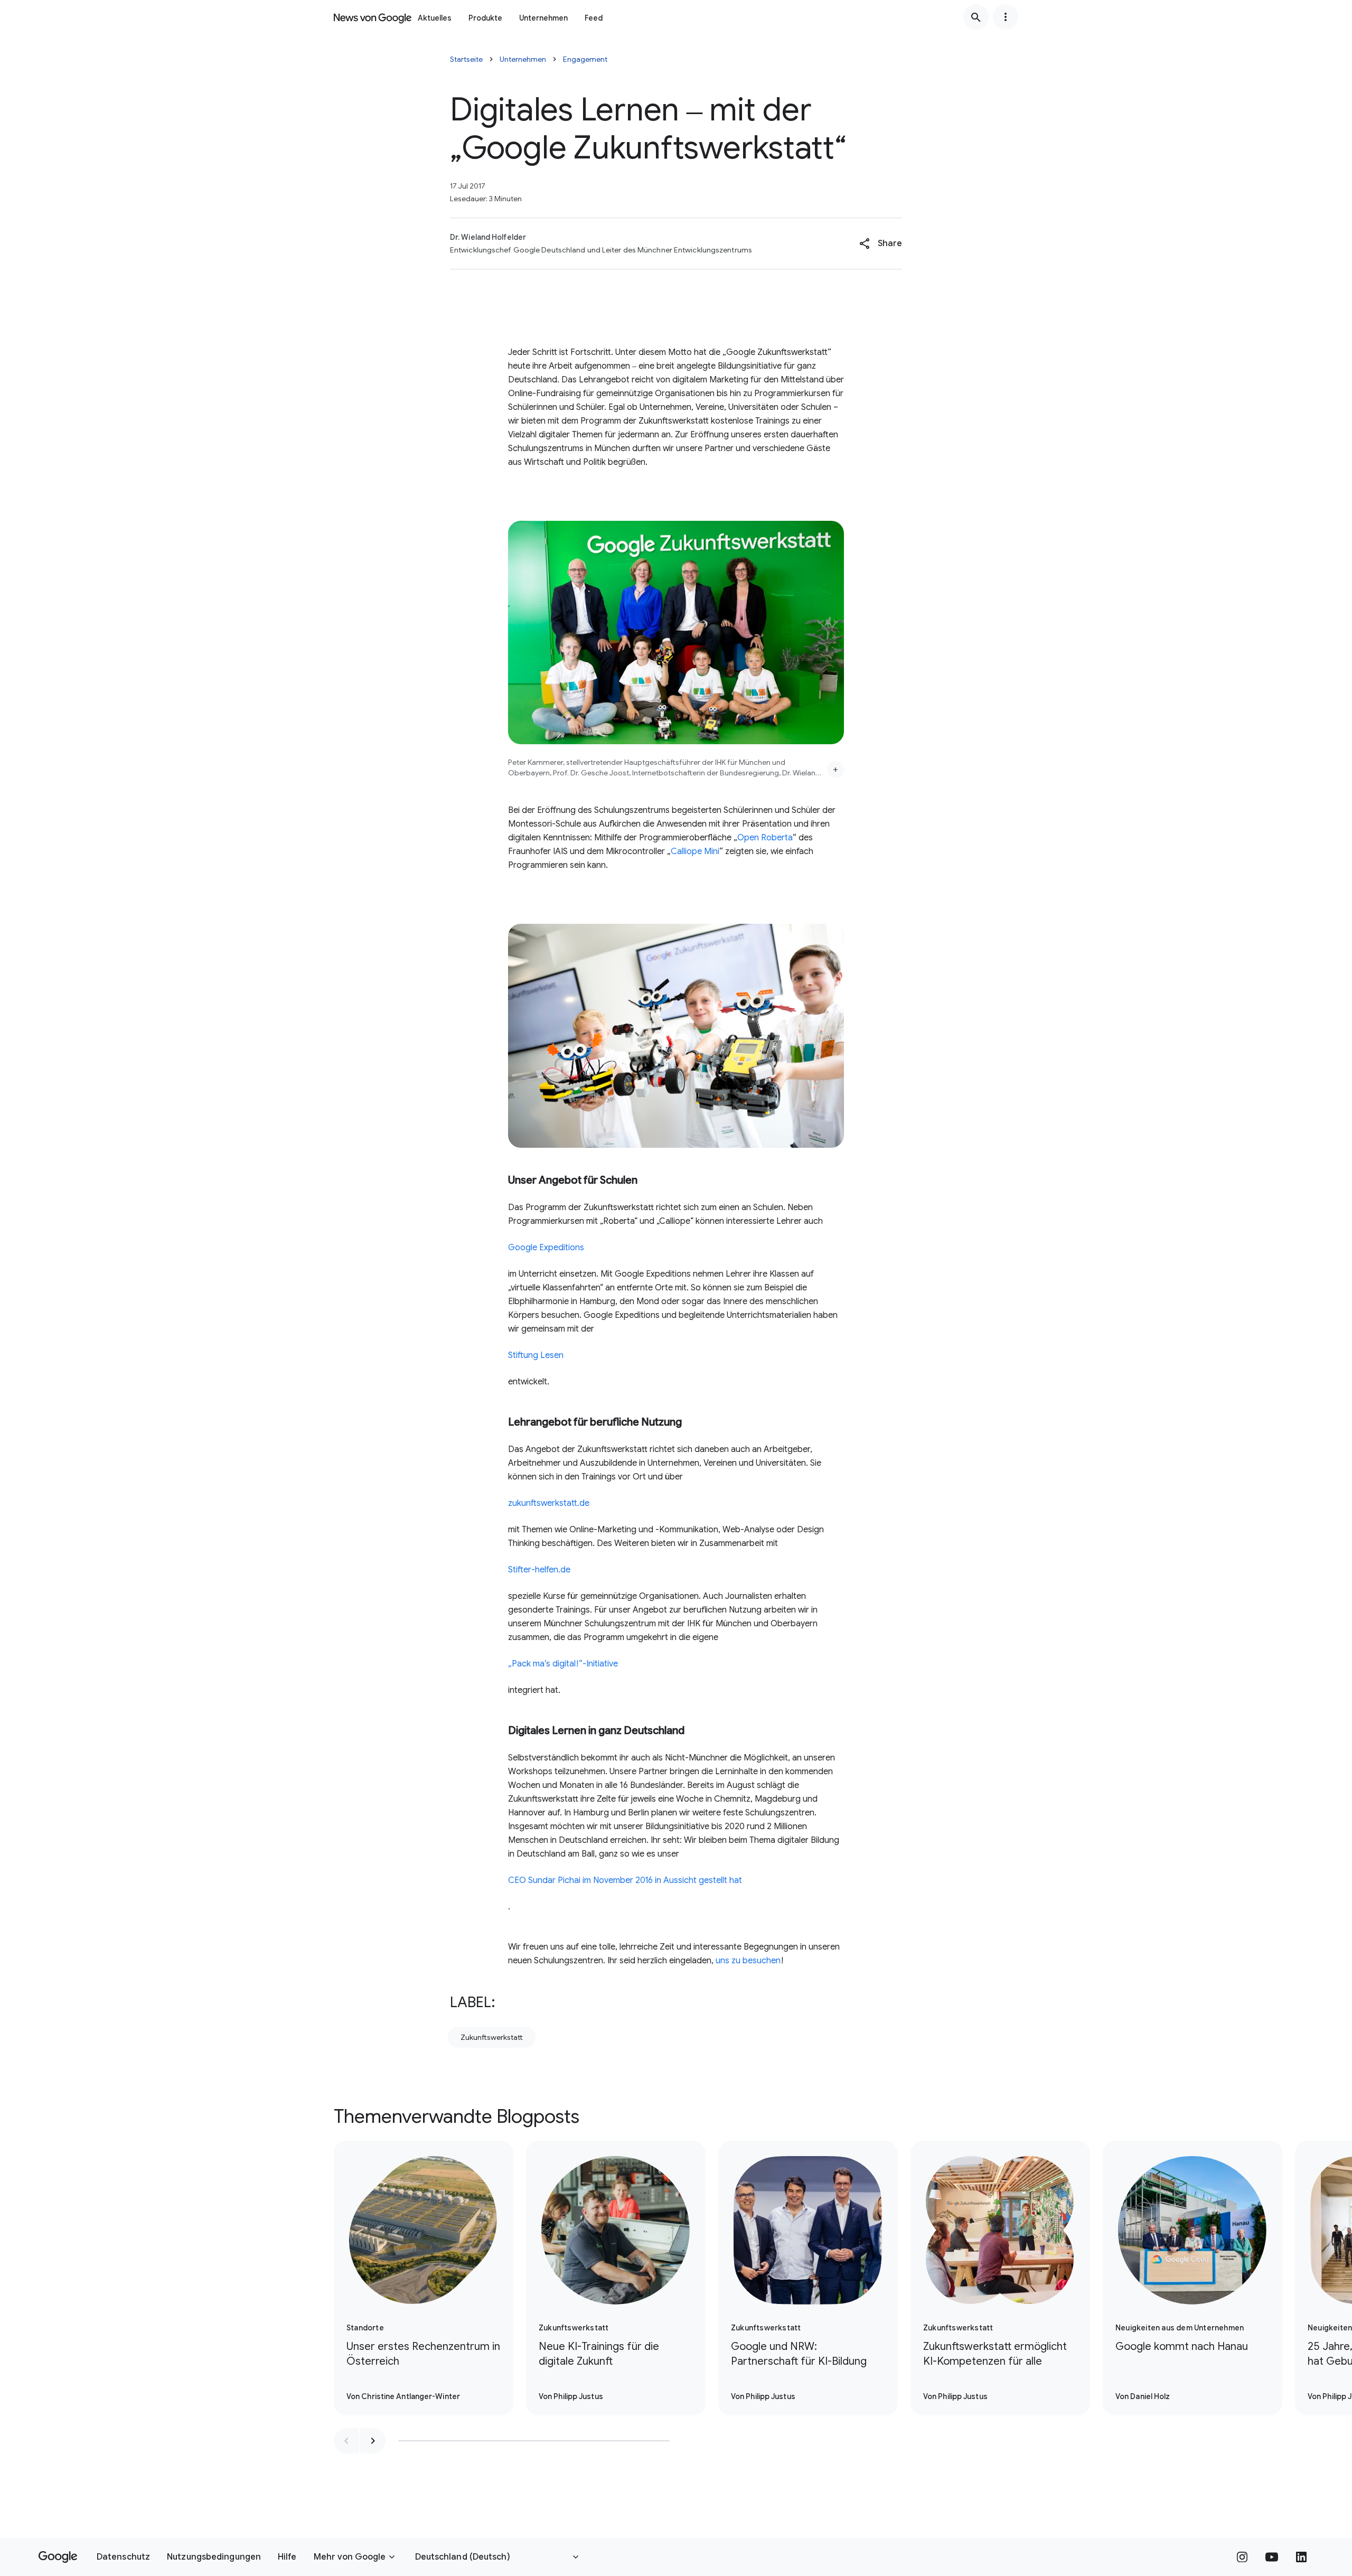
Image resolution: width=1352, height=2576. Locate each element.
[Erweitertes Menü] (1006, 17)
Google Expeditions (546, 1248)
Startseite (466, 59)
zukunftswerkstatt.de (549, 1503)
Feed (594, 18)
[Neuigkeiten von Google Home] (373, 17)
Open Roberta (765, 838)
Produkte (485, 18)
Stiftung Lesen (536, 1355)
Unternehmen (543, 18)
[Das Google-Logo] (58, 2557)
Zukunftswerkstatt (492, 2037)
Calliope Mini (695, 851)
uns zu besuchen (748, 1961)
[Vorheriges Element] (346, 2441)
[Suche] (976, 17)
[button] (881, 243)
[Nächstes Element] (373, 2441)
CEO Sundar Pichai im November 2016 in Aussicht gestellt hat (625, 1880)
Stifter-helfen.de (539, 1570)
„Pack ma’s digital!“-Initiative (563, 1664)
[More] (835, 770)
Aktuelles (435, 18)
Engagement (585, 59)
